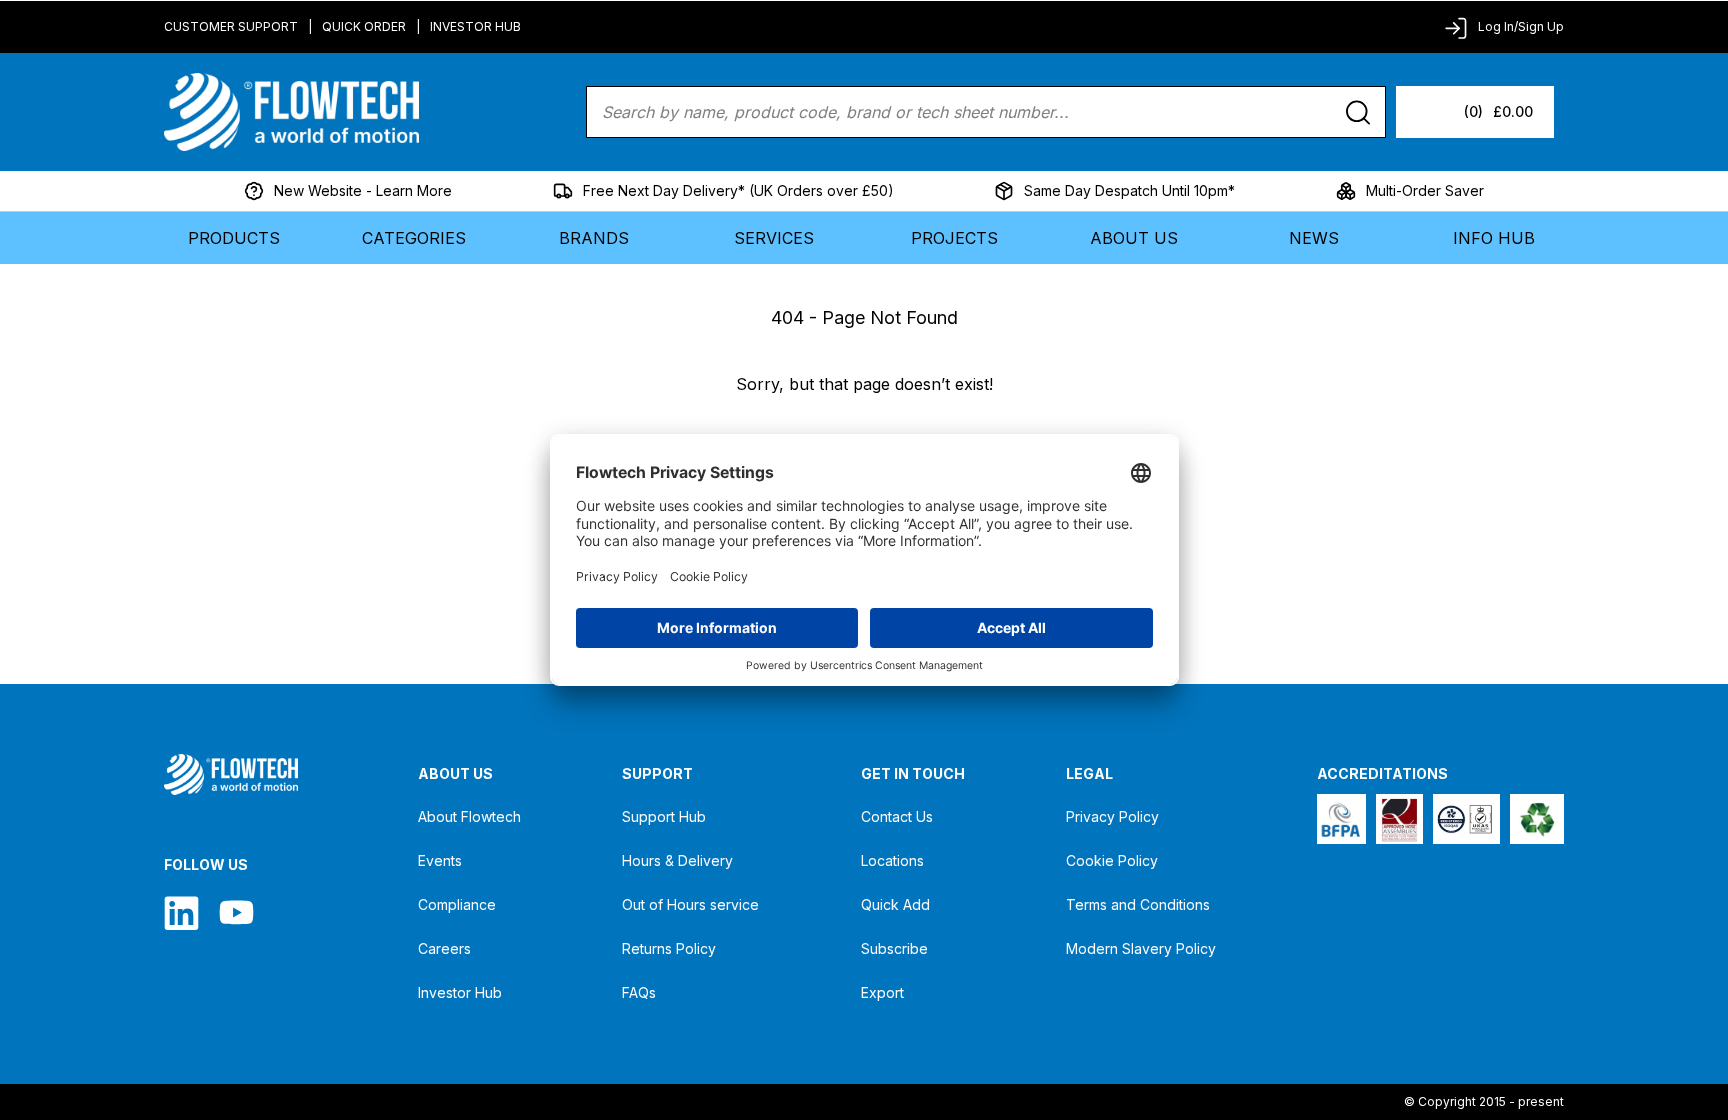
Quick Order (364, 26)
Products (234, 238)
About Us (1134, 238)
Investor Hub (475, 26)
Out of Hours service (690, 904)
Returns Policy (669, 948)
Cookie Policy (1112, 860)
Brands (594, 238)
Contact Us (897, 816)
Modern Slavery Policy (1141, 948)
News (1314, 238)
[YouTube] (236, 912)
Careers (444, 948)
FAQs (639, 992)
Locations (892, 860)
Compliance (457, 904)
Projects (954, 238)
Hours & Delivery (677, 860)
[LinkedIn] (181, 912)
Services (774, 238)
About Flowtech (469, 816)
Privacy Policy (1112, 816)
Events (440, 860)
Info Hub (1494, 238)
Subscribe (894, 948)
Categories (414, 238)
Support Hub (664, 816)
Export (882, 992)
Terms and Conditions (1138, 904)
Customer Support (231, 26)
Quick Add (895, 904)
